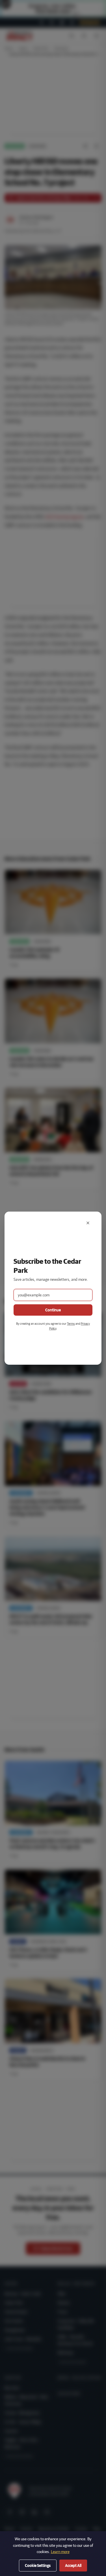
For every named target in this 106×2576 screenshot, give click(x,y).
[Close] (88, 1223)
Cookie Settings (38, 2566)
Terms (71, 1323)
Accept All (73, 2566)
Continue (53, 1310)
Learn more (60, 2552)
